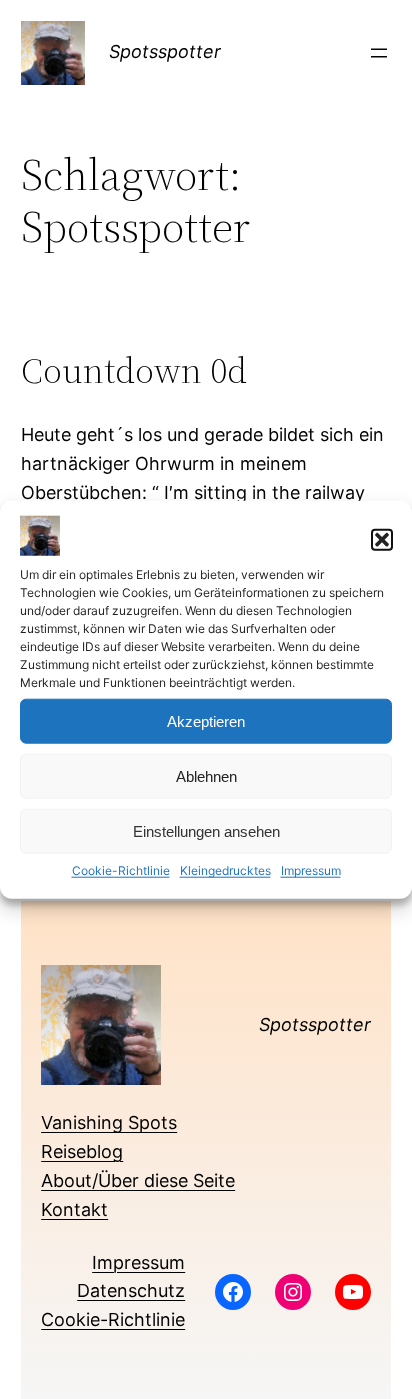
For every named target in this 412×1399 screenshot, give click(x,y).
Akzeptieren (206, 721)
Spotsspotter (165, 51)
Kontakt (74, 1209)
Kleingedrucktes (225, 870)
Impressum (311, 870)
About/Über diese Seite (138, 1180)
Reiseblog (82, 1151)
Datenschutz (131, 1290)
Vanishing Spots (109, 1122)
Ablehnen (206, 776)
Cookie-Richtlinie (121, 870)
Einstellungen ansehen (206, 831)
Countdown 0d (134, 370)
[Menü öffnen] (379, 53)
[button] (382, 540)
